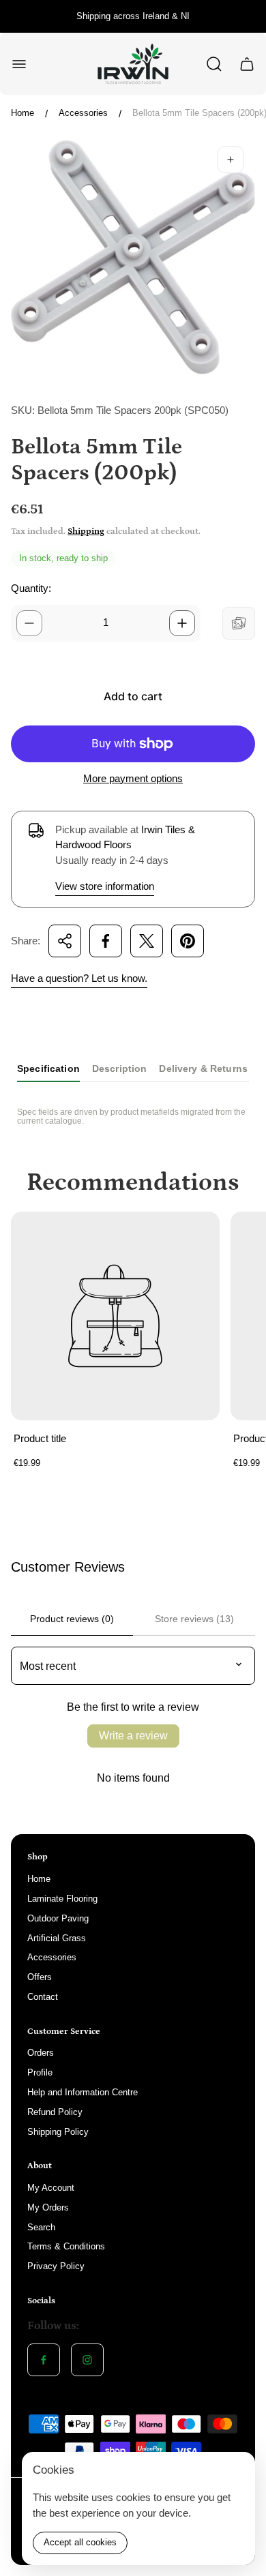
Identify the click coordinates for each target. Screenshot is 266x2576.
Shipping (86, 531)
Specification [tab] (48, 1068)
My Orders (48, 2207)
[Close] (236, 2471)
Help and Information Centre (83, 2092)
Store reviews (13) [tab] (194, 1619)
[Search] (214, 64)
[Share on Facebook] (106, 941)
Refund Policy (55, 2112)
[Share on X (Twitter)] (147, 941)
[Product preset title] (115, 1316)
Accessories (83, 113)
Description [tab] (120, 1068)
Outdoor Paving (58, 1918)
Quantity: (31, 588)
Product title (40, 1438)
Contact (43, 1997)
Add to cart (133, 696)
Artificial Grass (57, 1938)
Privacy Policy (56, 2266)
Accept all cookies (80, 2542)
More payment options (133, 778)
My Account (51, 2188)
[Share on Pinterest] (188, 941)
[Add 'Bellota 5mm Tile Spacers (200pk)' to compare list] (239, 623)
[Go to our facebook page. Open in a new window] (44, 2360)
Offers (40, 1977)
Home (23, 113)
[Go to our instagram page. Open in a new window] (87, 2360)
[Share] (65, 941)
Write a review (133, 1736)
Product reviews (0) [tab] (72, 1619)
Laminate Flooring (62, 1899)
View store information (105, 886)
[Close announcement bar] (247, 16)
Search (41, 2227)
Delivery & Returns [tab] (203, 1068)
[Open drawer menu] (19, 64)
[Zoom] (231, 160)
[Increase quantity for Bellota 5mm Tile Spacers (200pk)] (182, 623)
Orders (41, 2053)
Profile (40, 2072)
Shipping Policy (58, 2132)
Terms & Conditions (66, 2246)
